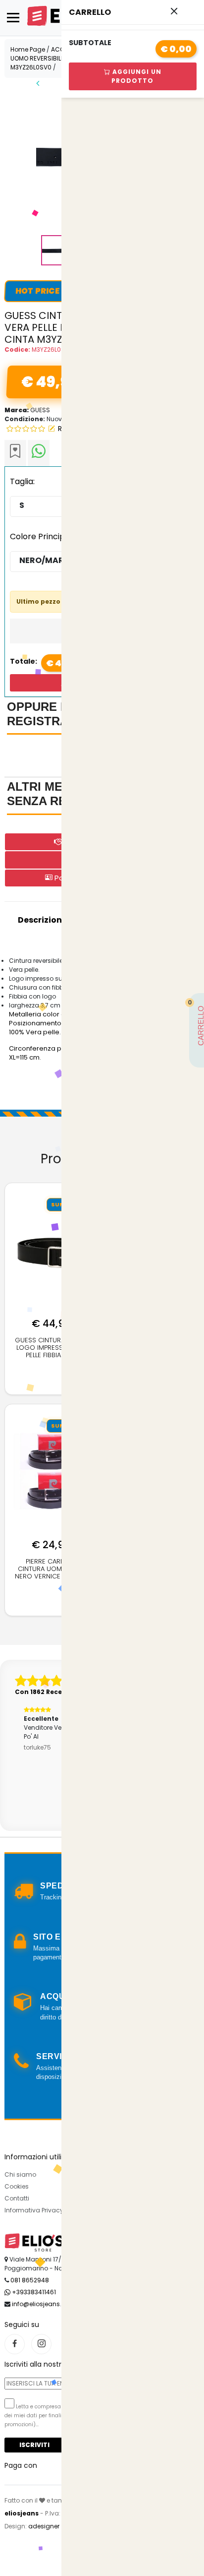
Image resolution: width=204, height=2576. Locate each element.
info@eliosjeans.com (44, 2304)
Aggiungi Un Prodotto (136, 76)
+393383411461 (33, 2292)
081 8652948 (30, 2280)
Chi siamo (20, 2174)
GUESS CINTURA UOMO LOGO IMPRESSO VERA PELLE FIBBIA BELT (51, 1348)
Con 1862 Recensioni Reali (58, 1692)
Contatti (17, 2198)
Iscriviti (34, 2445)
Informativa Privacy (34, 2210)
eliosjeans (22, 2513)
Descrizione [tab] (42, 920)
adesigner (44, 2526)
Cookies (17, 2186)
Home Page (28, 49)
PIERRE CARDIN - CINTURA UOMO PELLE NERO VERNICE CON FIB (51, 1569)
